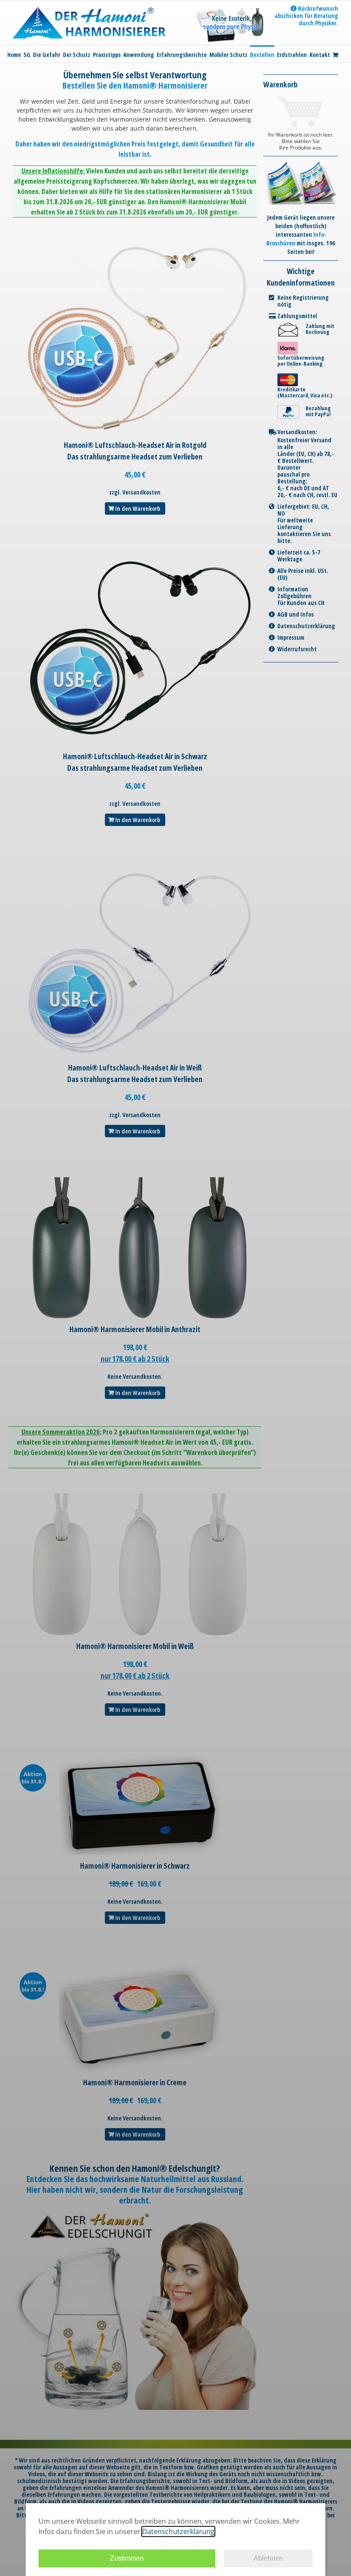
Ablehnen (268, 2558)
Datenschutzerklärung (178, 2531)
